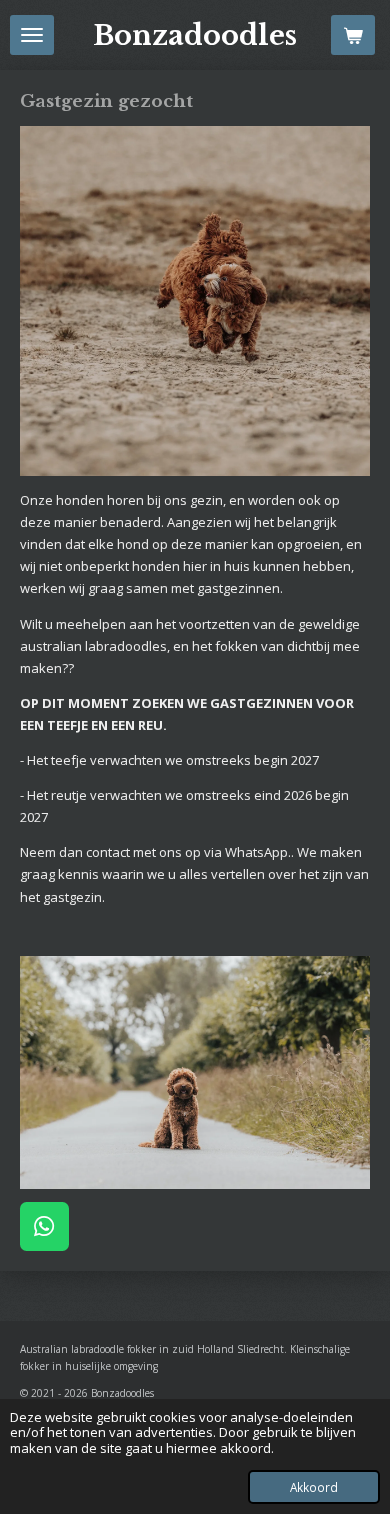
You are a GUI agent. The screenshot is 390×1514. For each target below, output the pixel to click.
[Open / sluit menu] (32, 35)
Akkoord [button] (314, 1487)
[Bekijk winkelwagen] (353, 35)
